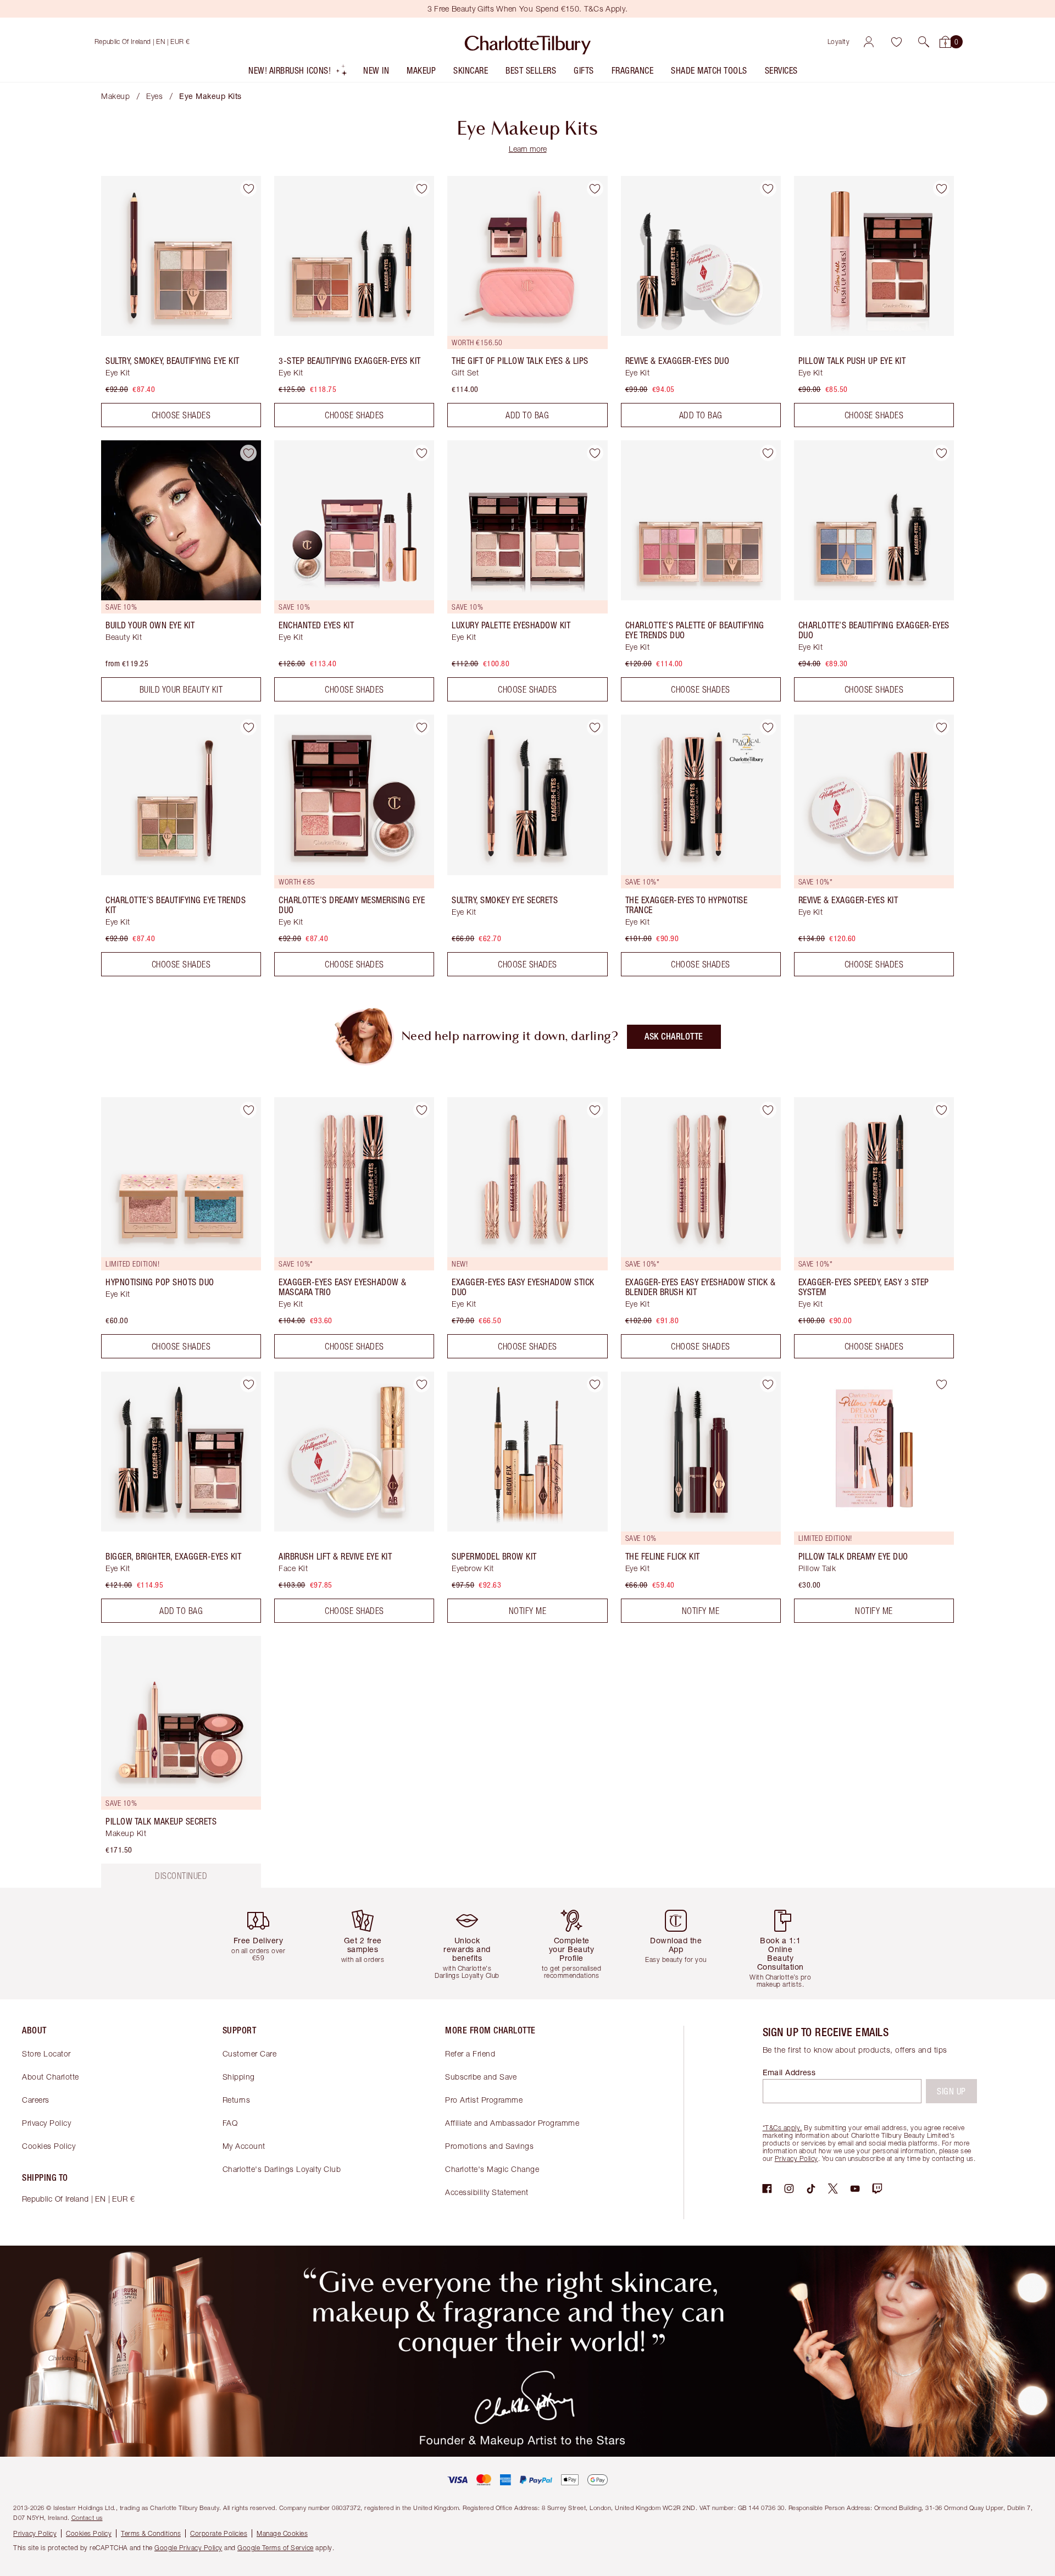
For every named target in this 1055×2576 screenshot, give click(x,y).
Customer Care (250, 2053)
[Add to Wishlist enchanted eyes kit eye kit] (421, 453)
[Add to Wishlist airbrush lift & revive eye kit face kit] (421, 1384)
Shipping (239, 2077)
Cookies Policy (49, 2146)
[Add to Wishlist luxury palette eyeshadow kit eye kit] (595, 453)
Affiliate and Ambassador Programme (512, 2123)
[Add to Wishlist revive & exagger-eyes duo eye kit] (768, 189)
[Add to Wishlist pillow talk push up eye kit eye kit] (941, 189)
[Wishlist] (896, 42)
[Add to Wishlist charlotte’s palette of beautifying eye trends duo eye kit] (768, 453)
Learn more (528, 149)
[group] (266, 1944)
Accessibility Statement (487, 2192)
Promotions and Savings (489, 2146)
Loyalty (839, 42)
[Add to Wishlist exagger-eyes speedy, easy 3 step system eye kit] (941, 1110)
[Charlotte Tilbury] (528, 42)
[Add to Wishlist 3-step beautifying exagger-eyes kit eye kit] (421, 189)
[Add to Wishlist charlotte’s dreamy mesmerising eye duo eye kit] (421, 727)
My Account (244, 2146)
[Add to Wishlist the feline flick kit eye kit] (768, 1384)
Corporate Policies (219, 2533)
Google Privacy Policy (188, 2548)
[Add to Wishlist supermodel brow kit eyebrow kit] (595, 1384)
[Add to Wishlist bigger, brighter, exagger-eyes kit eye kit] (248, 1384)
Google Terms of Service (276, 2548)
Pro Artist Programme (484, 2100)
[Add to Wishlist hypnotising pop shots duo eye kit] (248, 1110)
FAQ (230, 2123)
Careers (36, 2100)
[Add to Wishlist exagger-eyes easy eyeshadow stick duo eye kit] (595, 1110)
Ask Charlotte (674, 1037)
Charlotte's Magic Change (492, 2169)
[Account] (869, 42)
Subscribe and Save (481, 2077)
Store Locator (46, 2053)
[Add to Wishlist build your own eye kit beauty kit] (248, 453)
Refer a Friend (470, 2053)
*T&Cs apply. (782, 2128)
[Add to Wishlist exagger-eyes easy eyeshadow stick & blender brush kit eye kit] (768, 1110)
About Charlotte (51, 2077)
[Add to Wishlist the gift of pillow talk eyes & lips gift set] (595, 189)
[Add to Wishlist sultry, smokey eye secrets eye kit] (595, 727)
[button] (924, 42)
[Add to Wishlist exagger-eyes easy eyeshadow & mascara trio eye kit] (421, 1110)
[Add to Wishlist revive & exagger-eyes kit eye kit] (941, 727)
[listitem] (298, 73)
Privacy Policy (46, 2123)
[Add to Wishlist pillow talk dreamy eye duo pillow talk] (941, 1384)
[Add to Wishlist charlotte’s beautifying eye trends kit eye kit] (248, 727)
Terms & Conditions (151, 2533)
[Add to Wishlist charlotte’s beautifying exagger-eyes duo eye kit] (941, 453)
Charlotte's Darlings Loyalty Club (282, 2169)
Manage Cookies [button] (282, 2533)
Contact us (87, 2517)
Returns (237, 2100)
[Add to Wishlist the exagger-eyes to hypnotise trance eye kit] (768, 727)
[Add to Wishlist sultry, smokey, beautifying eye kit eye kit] (248, 189)
